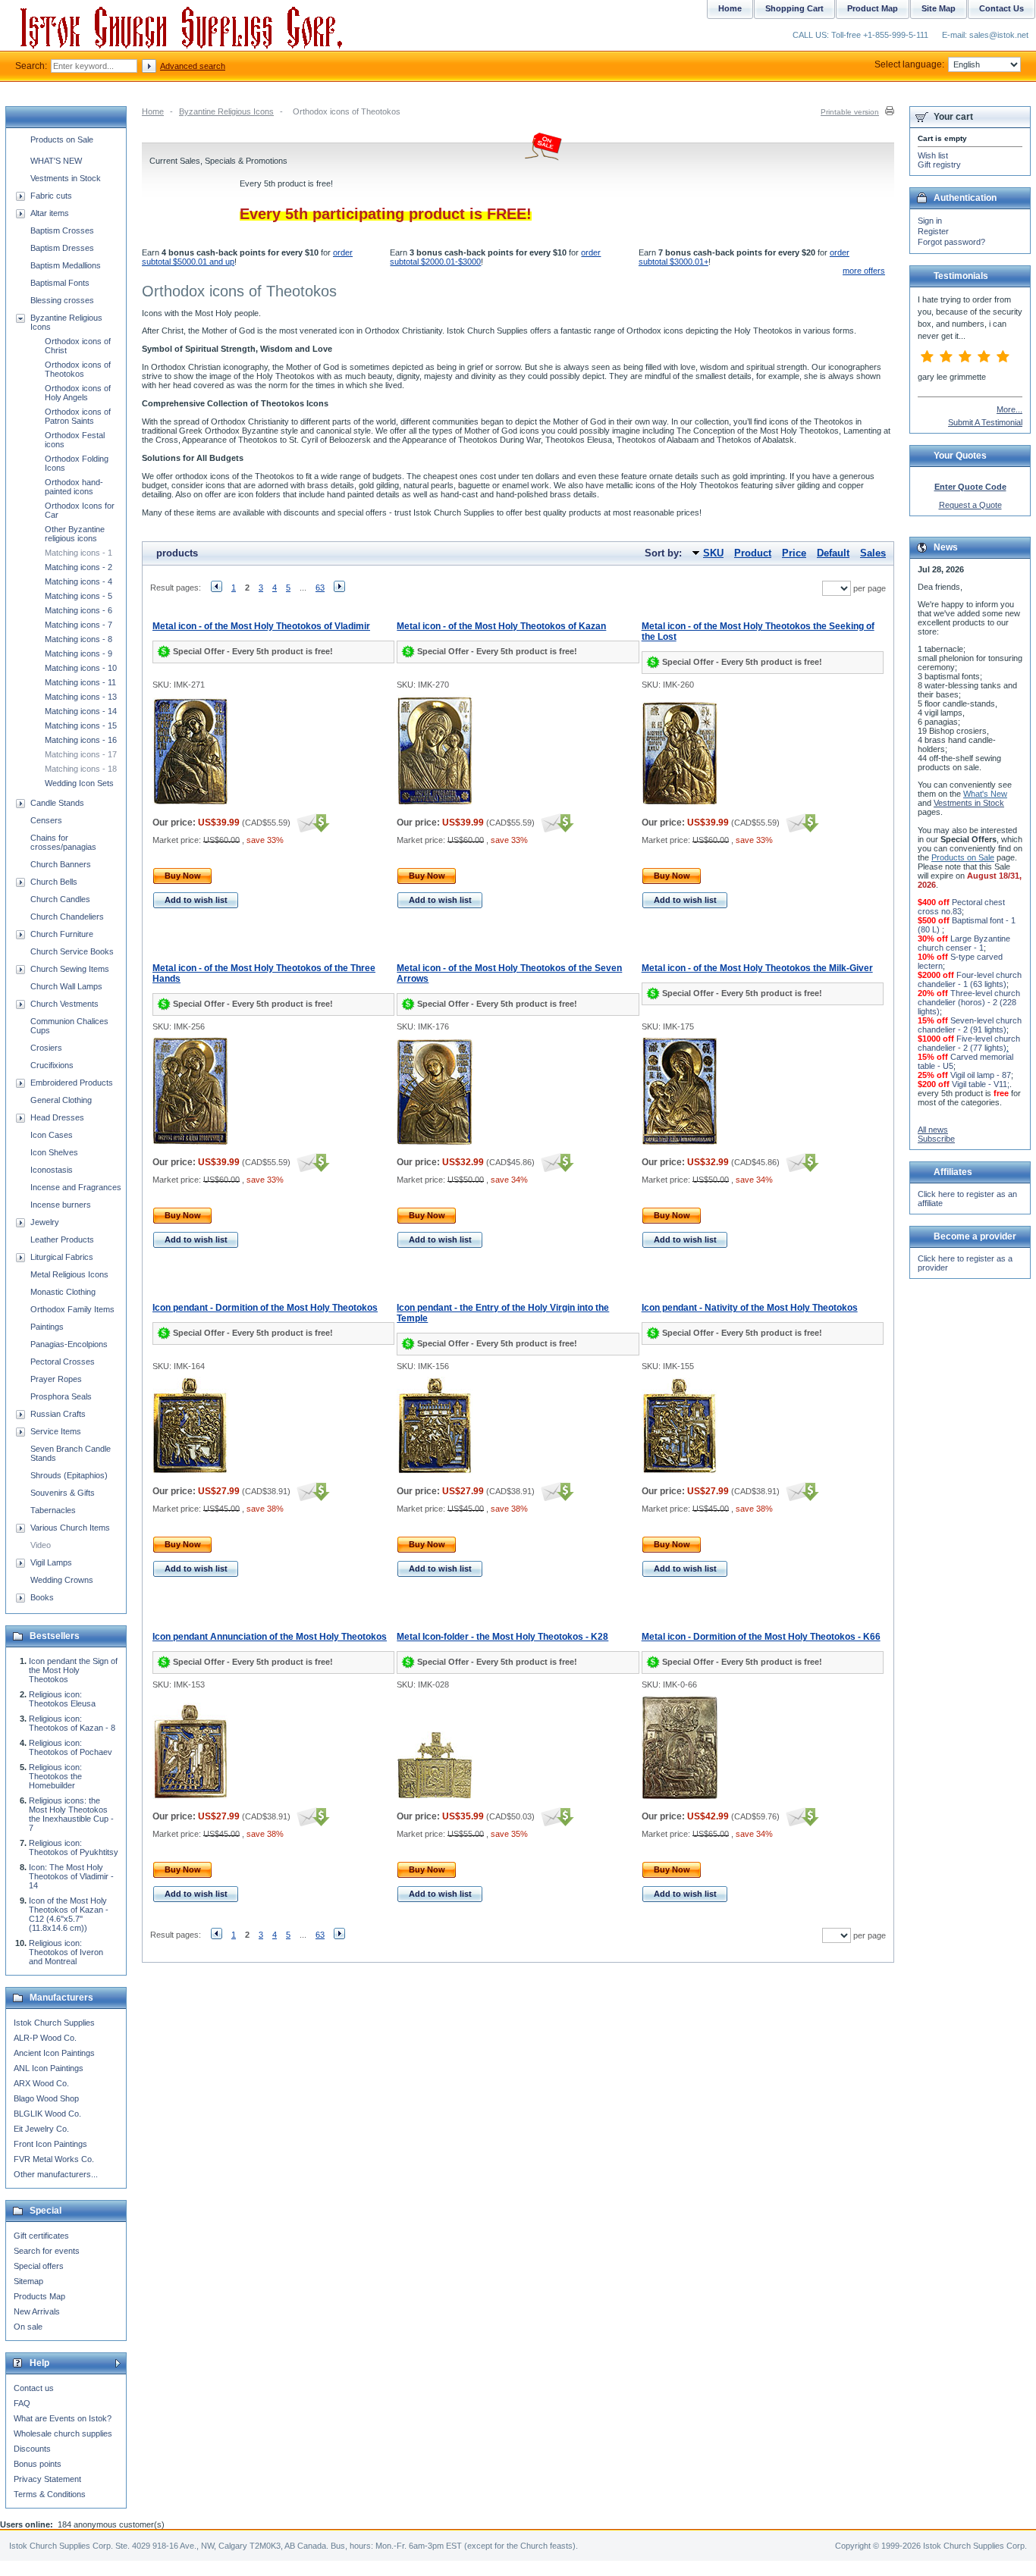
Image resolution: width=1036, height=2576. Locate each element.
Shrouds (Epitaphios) (69, 1475)
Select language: (909, 64)
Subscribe (936, 1139)
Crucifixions (52, 1065)
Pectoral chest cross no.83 (961, 907)
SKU (713, 553)
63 (320, 588)
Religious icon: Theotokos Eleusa (62, 1699)
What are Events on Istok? (63, 2418)
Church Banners (61, 864)
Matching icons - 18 (81, 769)
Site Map (939, 8)
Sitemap (28, 2281)
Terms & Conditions (50, 2494)
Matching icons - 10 (81, 668)
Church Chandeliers (67, 917)
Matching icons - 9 (78, 653)
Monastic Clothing (63, 1292)
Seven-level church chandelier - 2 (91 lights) (970, 1025)
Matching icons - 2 (78, 567)
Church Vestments (64, 1004)
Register (933, 231)
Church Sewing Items (70, 969)
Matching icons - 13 (81, 697)
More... (1009, 409)
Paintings (47, 1327)
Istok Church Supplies (54, 2023)
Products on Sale (62, 139)
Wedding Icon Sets (79, 783)
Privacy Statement (47, 2479)
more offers (864, 271)
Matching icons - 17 (81, 754)
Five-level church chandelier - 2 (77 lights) (969, 1043)
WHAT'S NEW (56, 161)
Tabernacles (53, 1510)
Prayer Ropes (56, 1379)
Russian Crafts (58, 1414)
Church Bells (54, 882)
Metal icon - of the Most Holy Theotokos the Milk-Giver (757, 968)
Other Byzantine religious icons (75, 534)
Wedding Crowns (62, 1580)
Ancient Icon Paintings (54, 2053)
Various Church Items (70, 1528)
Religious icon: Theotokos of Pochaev (71, 1747)
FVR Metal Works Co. (54, 2159)
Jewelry (45, 1222)
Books (42, 1597)
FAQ (22, 2403)
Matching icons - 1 (78, 553)
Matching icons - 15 (81, 725)
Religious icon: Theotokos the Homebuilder (55, 1776)
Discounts (32, 2449)
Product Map (873, 8)
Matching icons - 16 (81, 740)
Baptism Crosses (62, 230)
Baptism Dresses (62, 248)
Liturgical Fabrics (62, 1257)
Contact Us (1001, 8)
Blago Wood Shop (46, 2098)
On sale (28, 2327)
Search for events (47, 2251)
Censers (46, 820)
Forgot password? (951, 242)
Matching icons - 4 (78, 581)
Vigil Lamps (51, 1562)
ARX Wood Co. (41, 2083)
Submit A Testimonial (985, 422)
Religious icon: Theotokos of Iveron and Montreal (66, 1952)
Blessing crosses (62, 300)
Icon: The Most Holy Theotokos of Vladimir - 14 (71, 1876)
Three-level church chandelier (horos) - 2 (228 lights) (969, 1002)
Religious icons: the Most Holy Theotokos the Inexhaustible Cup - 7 (71, 1814)
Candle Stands (57, 803)
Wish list (933, 155)
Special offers (39, 2266)
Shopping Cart (794, 8)
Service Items (56, 1431)
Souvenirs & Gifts (63, 1493)
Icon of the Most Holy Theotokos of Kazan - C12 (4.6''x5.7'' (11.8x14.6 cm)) (69, 1914)
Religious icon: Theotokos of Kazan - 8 (72, 1723)
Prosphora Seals (61, 1396)
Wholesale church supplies (63, 2433)
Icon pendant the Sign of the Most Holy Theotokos (73, 1670)
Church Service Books (72, 951)
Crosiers (46, 1048)
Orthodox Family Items (72, 1309)
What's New (985, 794)
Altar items (50, 213)
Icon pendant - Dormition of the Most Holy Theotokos (265, 1308)
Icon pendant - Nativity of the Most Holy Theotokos (750, 1308)
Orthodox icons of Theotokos (78, 369)
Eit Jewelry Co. (41, 2129)
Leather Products (62, 1239)
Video (41, 1545)
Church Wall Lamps (66, 986)
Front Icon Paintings (50, 2144)
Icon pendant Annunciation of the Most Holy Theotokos (270, 1637)
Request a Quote (970, 505)
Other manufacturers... (56, 2174)
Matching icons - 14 (81, 711)
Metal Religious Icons (69, 1274)
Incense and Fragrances (76, 1187)
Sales (873, 553)
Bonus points (38, 2464)
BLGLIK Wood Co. (47, 2114)
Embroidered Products (72, 1083)
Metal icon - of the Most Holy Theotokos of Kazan (501, 626)
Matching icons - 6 (78, 610)
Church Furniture (62, 934)
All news (933, 1130)
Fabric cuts (51, 196)
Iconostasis (52, 1170)
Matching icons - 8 (78, 639)
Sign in (930, 221)
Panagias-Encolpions (69, 1344)
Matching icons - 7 (78, 625)
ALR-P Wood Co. (45, 2038)
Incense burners (61, 1205)
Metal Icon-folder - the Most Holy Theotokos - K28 (502, 1637)
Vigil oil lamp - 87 (981, 1075)
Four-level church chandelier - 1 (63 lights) (970, 979)
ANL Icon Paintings (49, 2068)
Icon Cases (52, 1135)
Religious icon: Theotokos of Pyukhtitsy (74, 1847)
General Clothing (61, 1100)
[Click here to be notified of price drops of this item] (311, 823)
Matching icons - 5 (78, 596)
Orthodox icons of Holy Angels (78, 393)
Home (153, 111)
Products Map (39, 2296)
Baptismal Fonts (60, 283)
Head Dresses (57, 1117)
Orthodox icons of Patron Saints (78, 416)
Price (794, 553)
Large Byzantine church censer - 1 (964, 943)
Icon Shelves (54, 1152)
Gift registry (939, 165)
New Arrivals (37, 2311)
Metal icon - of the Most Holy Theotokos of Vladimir (261, 626)
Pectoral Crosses (63, 1362)
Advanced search (193, 66)
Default (833, 553)
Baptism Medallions (66, 265)
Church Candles (60, 899)
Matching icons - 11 (80, 682)
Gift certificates (41, 2236)
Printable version (850, 112)
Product (753, 553)
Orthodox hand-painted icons (74, 487)
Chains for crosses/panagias (63, 842)
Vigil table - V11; (981, 1084)
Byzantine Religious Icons (226, 111)
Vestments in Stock (66, 178)
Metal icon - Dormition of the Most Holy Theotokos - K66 (761, 1637)
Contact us (34, 2388)
